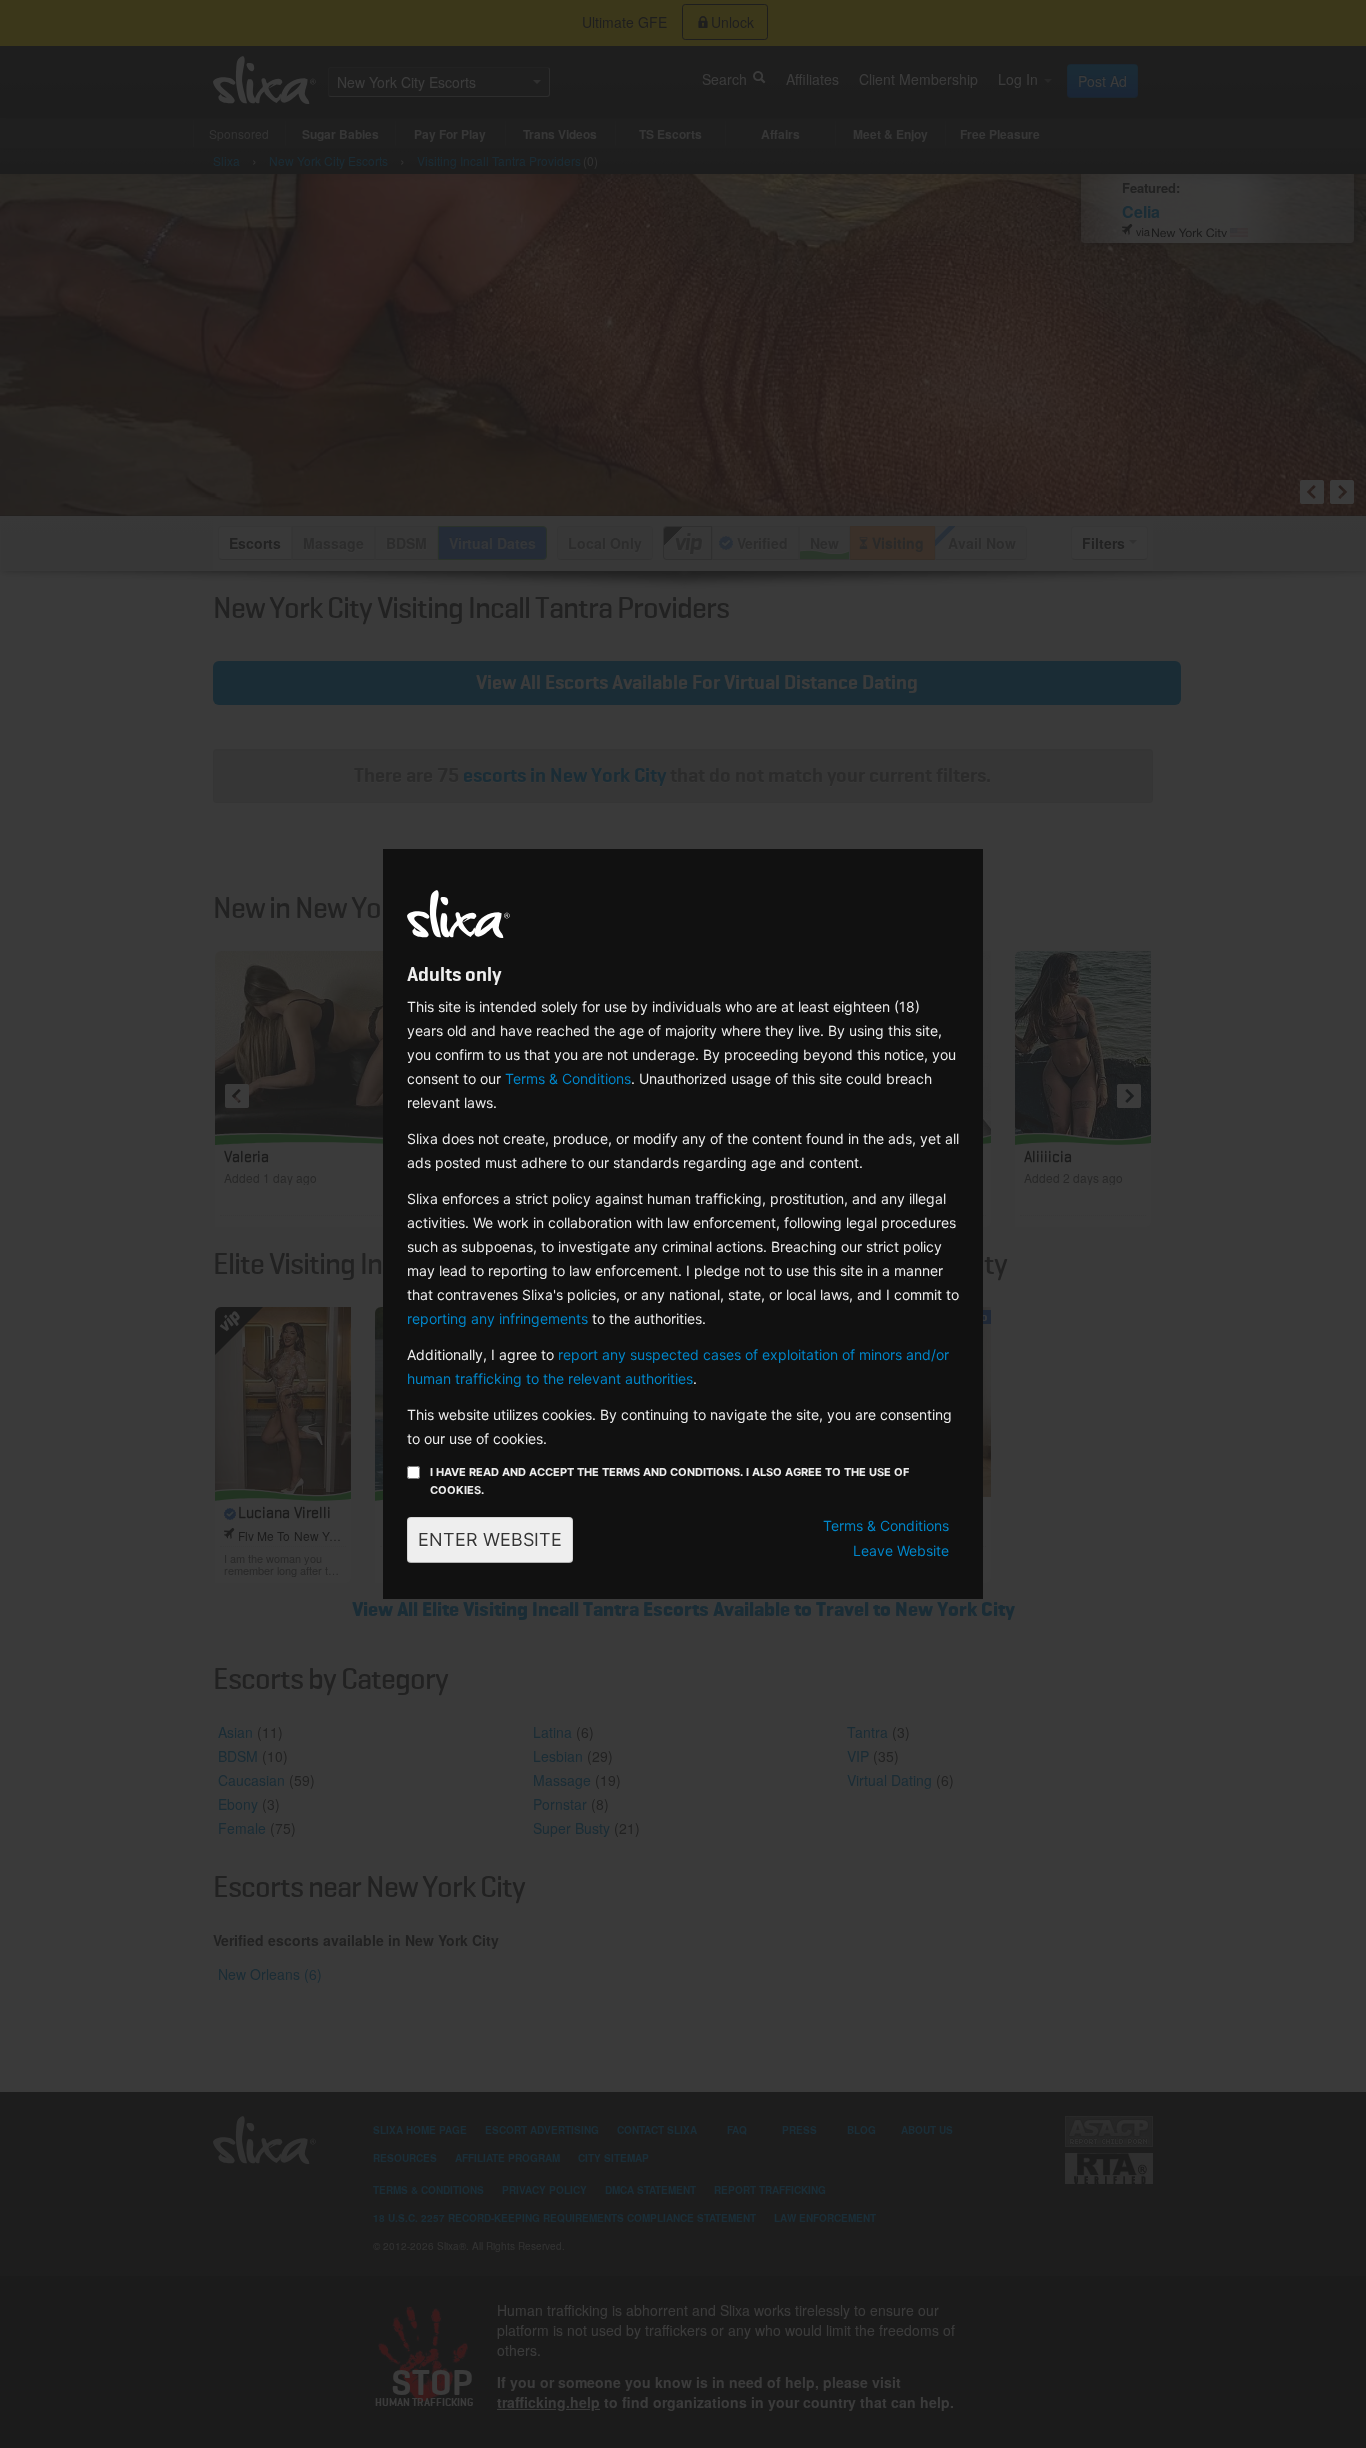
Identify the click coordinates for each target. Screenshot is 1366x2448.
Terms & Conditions (568, 1078)
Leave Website (901, 1550)
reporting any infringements (497, 1318)
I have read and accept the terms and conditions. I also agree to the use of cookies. (669, 1481)
